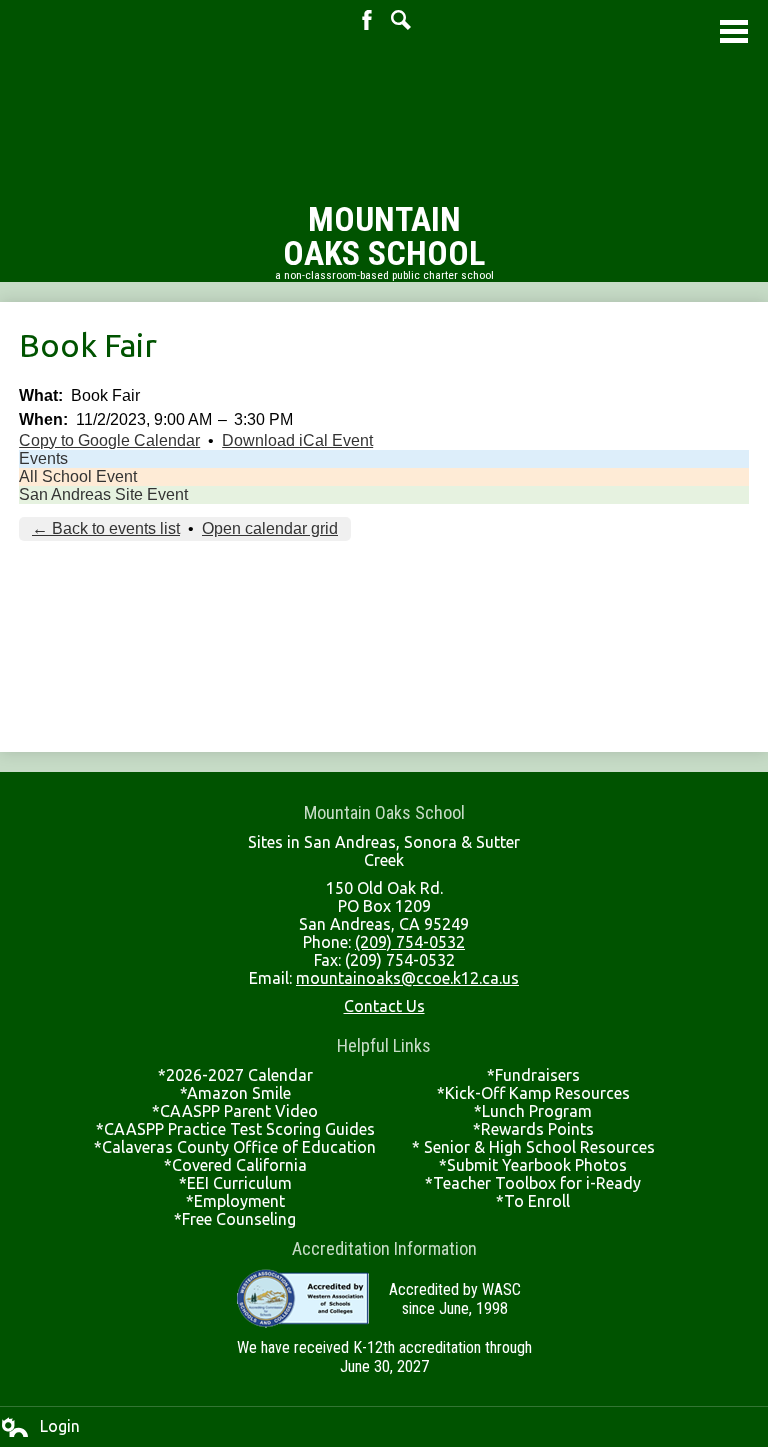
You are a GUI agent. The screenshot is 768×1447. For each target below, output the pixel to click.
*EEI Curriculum (235, 1183)
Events (43, 458)
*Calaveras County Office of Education (235, 1147)
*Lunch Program (533, 1111)
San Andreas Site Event (103, 494)
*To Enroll (533, 1201)
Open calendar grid (270, 528)
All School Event (78, 476)
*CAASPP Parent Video (235, 1111)
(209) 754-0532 (410, 942)
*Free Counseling (235, 1219)
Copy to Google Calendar (109, 440)
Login (40, 1427)
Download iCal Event (297, 440)
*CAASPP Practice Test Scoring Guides (235, 1129)
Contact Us (384, 1006)
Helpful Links (384, 1045)
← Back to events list (106, 528)
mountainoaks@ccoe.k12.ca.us (407, 978)
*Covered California (235, 1165)
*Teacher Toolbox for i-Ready (533, 1183)
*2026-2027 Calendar (235, 1075)
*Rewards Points (533, 1129)
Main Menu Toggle (734, 31)
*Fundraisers (533, 1075)
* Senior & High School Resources (533, 1147)
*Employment (235, 1201)
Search (401, 20)
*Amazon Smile (235, 1093)
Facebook (367, 20)
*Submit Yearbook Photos (533, 1165)
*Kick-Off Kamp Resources (533, 1093)
